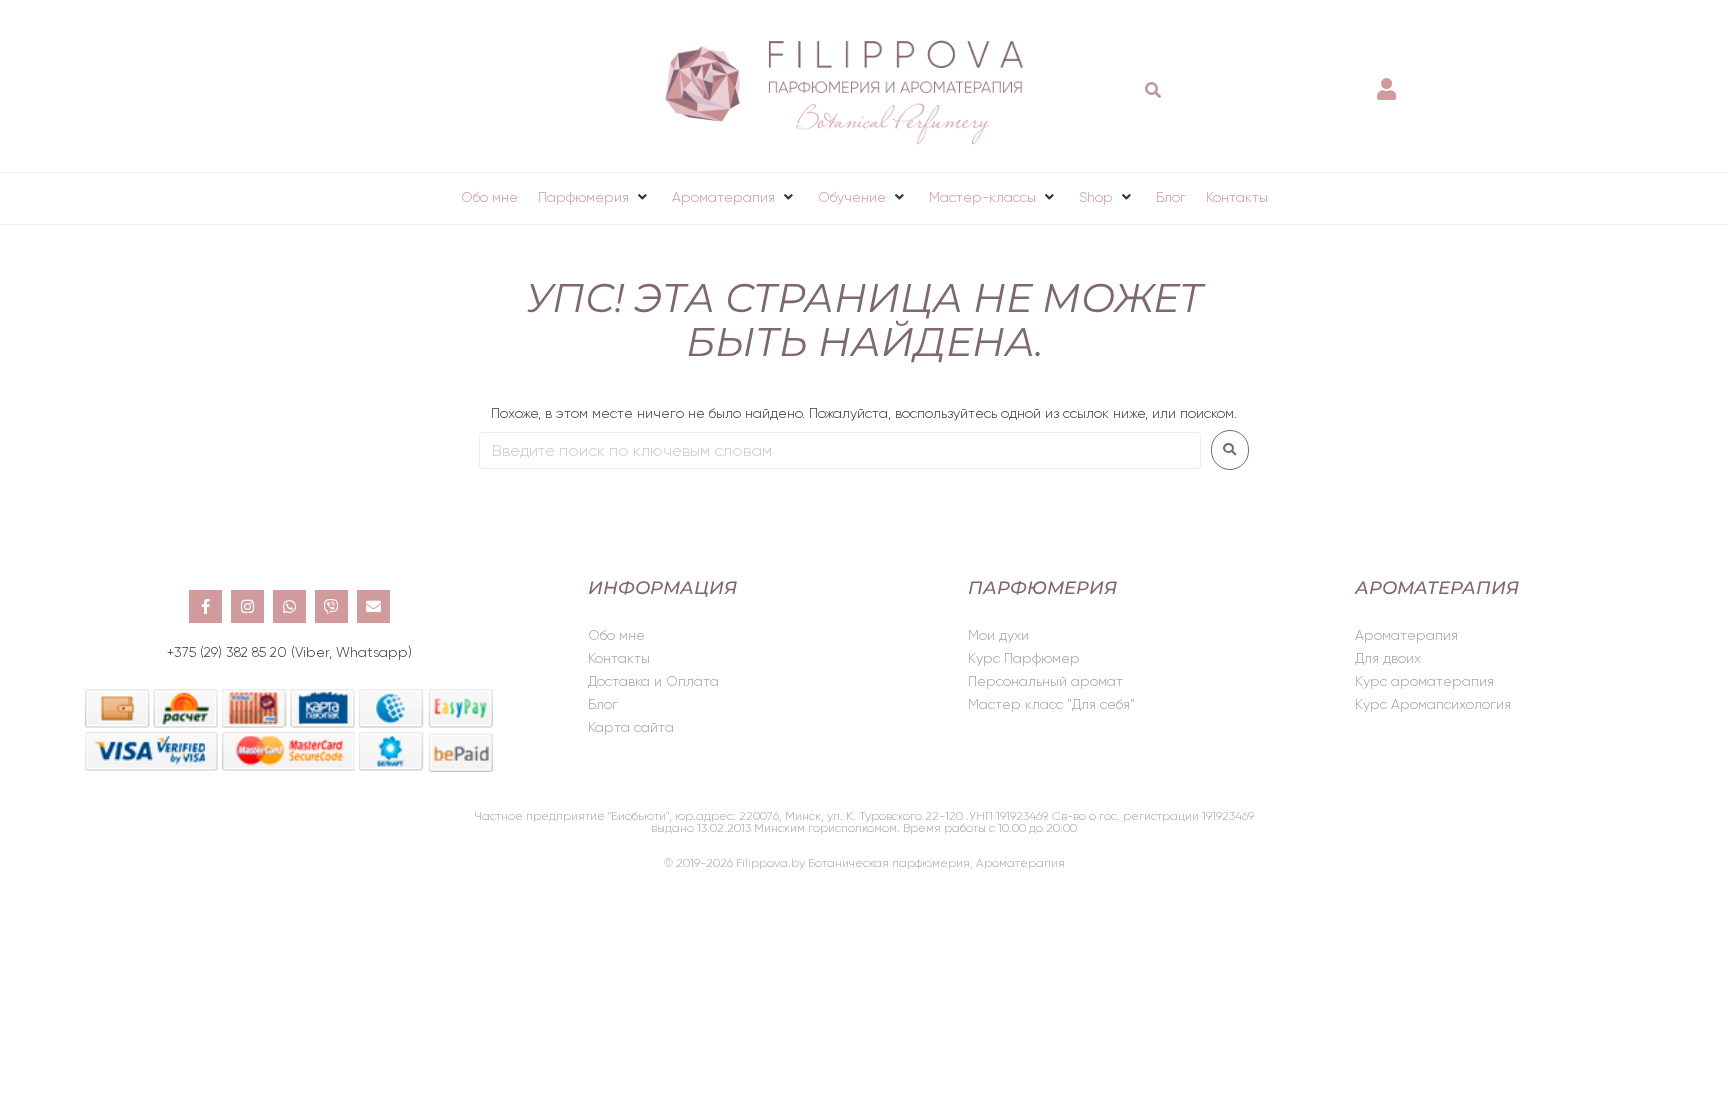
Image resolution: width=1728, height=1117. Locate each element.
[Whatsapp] (289, 606)
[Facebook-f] (205, 606)
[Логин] (1389, 79)
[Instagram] (247, 606)
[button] (595, 197)
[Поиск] (1153, 90)
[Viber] (331, 606)
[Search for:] (840, 450)
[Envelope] (373, 606)
